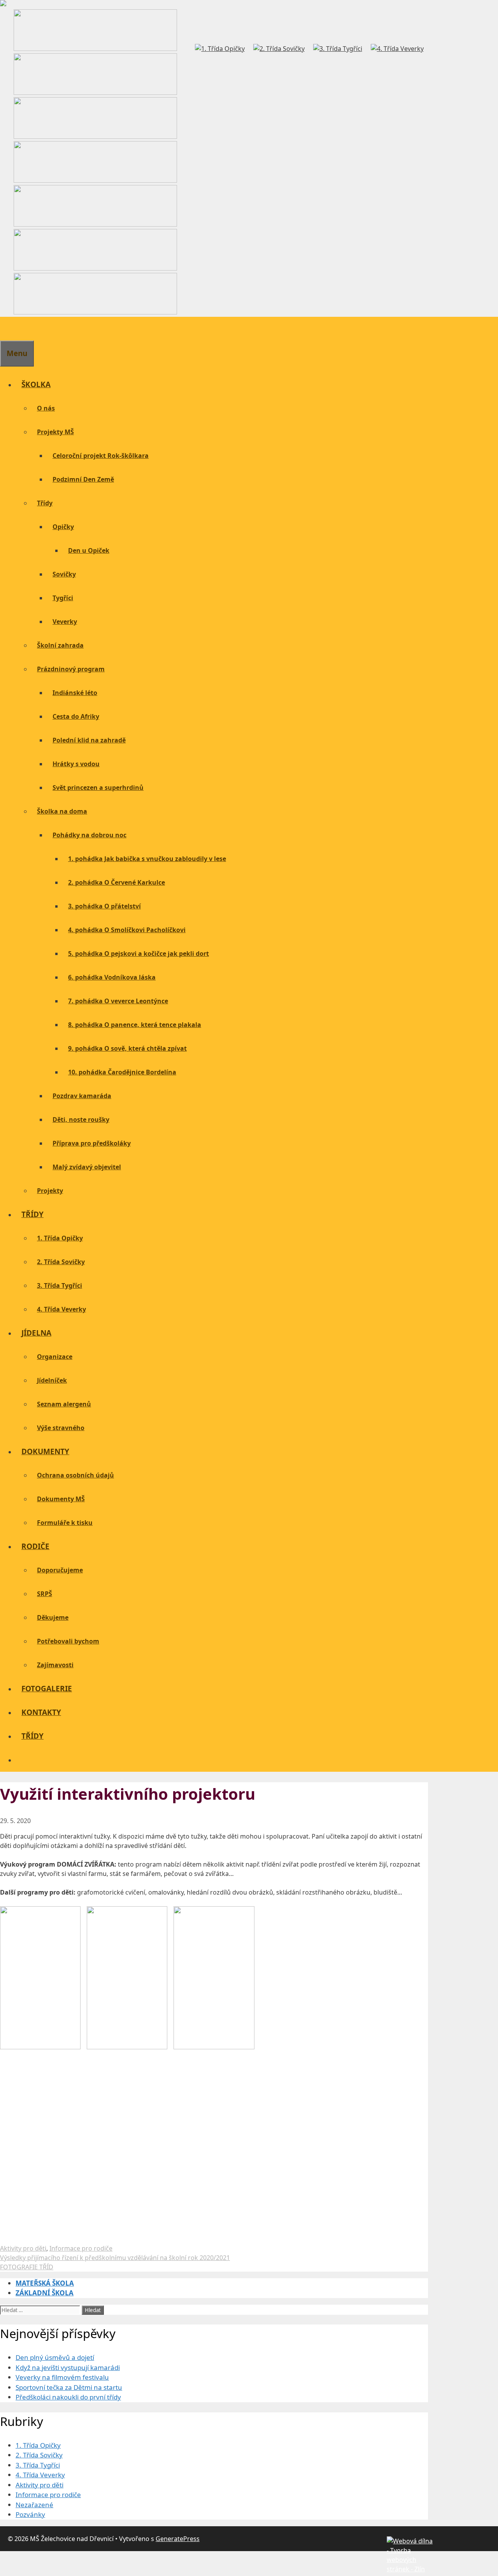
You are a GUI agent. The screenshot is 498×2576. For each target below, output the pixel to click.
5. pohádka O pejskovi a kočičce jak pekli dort (139, 954)
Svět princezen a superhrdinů (98, 788)
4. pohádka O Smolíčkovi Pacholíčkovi (127, 930)
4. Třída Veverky (61, 1309)
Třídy (45, 503)
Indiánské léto (75, 693)
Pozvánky (30, 2514)
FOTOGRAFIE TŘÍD (27, 2267)
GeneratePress (178, 2539)
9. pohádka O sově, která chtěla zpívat (127, 1048)
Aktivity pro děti (23, 2248)
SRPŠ (45, 1594)
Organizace (55, 1357)
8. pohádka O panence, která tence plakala (135, 1025)
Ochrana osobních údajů (75, 1475)
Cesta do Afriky (76, 716)
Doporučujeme (60, 1570)
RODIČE (35, 1546)
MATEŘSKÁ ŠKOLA (45, 2283)
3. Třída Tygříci (60, 1285)
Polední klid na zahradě (89, 740)
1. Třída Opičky (60, 1238)
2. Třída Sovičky (61, 1262)
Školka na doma (62, 811)
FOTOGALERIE (47, 1689)
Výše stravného (61, 1428)
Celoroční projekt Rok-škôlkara (101, 456)
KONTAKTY (41, 1712)
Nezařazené (34, 2505)
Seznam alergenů (64, 1404)
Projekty (50, 1191)
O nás (46, 408)
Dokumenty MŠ (61, 1499)
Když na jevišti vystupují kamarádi (68, 2367)
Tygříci (63, 598)
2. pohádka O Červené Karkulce (117, 882)
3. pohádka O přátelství (104, 906)
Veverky (65, 622)
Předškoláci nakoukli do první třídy (68, 2397)
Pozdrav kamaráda (82, 1096)
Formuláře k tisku (65, 1523)
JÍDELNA (36, 1333)
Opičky (63, 527)
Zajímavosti (55, 1665)
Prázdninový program (71, 669)
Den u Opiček (89, 550)
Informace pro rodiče (81, 2248)
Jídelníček (52, 1380)
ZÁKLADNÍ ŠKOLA (45, 2293)
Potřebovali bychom (68, 1641)
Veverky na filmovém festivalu (62, 2377)
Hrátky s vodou (76, 764)
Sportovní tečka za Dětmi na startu (69, 2387)
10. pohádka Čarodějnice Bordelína (122, 1072)
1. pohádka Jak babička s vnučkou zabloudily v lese (147, 859)
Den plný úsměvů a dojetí (55, 2357)
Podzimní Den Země (83, 479)
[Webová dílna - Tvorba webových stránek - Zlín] (410, 2569)
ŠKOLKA (36, 384)
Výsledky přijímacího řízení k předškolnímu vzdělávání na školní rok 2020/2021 (115, 2258)
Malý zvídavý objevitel (87, 1167)
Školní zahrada (60, 645)
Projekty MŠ (55, 432)
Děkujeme (53, 1617)
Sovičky (64, 574)
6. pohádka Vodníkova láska (112, 977)
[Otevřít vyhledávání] (6, 328)
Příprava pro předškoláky (92, 1143)
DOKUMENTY (45, 1451)
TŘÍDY (32, 1214)
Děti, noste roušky (81, 1119)
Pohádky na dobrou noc (89, 835)
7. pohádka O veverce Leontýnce (118, 1001)
